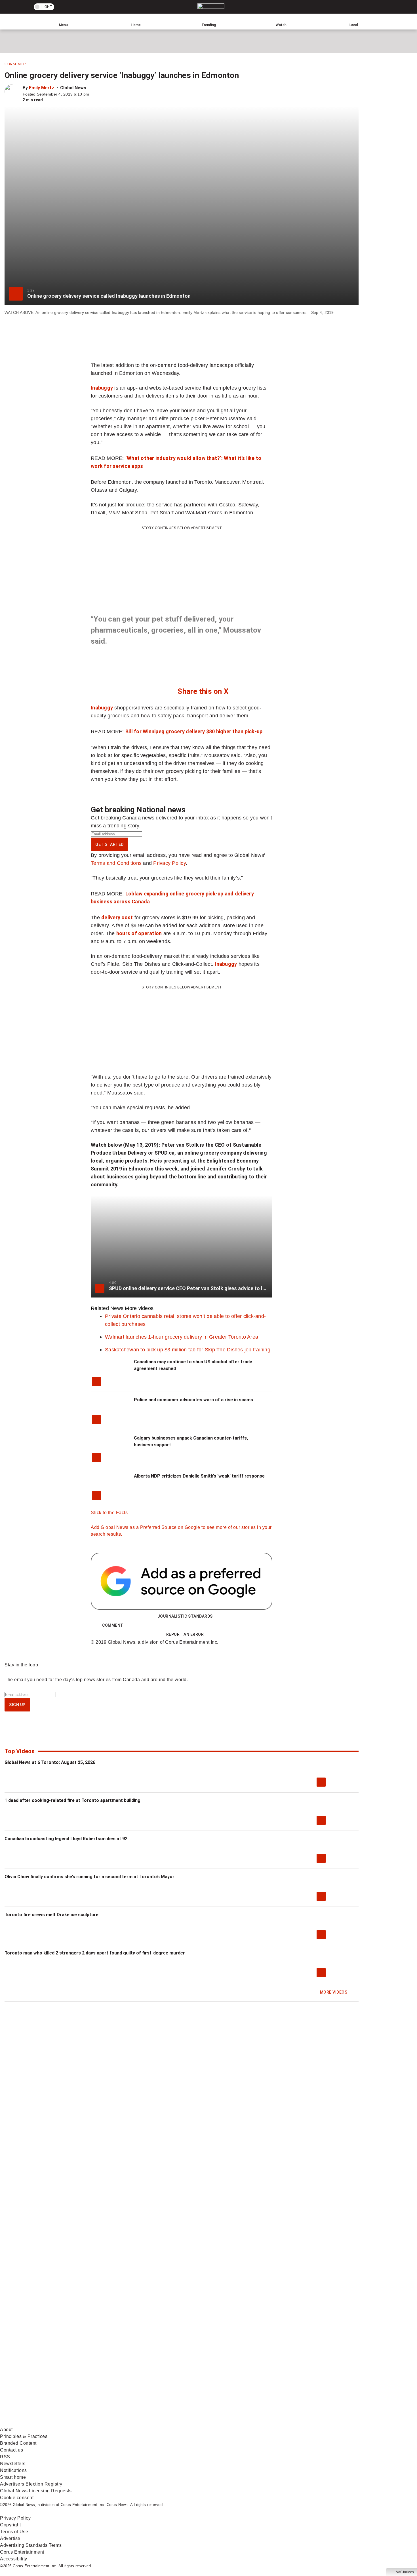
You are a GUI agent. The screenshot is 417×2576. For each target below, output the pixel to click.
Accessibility (14, 2559)
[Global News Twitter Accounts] (130, 2378)
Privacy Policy (169, 863)
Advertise (10, 2538)
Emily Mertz (42, 88)
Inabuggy (102, 388)
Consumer (15, 64)
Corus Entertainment (22, 2552)
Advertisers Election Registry (31, 2484)
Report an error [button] (185, 1634)
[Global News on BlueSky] (302, 2423)
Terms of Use (14, 2532)
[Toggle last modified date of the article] (93, 94)
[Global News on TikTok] (130, 2423)
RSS (5, 2457)
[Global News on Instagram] (302, 2378)
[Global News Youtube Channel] (216, 2378)
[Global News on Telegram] (216, 2423)
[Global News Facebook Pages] (43, 2378)
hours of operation (139, 933)
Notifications (13, 2470)
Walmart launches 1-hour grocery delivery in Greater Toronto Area (182, 1337)
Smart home (13, 2477)
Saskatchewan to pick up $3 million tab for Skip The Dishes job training (188, 1350)
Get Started (109, 844)
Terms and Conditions (116, 863)
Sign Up (17, 1705)
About (6, 2430)
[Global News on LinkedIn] (43, 2423)
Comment (113, 1625)
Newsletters (13, 2464)
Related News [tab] (107, 1308)
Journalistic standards (185, 1616)
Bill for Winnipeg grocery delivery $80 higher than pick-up (194, 731)
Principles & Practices (24, 2436)
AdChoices (405, 2572)
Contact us (11, 2450)
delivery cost (117, 917)
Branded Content (18, 2443)
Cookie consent (17, 2498)
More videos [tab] (139, 1308)
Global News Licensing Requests (36, 2491)
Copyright (10, 2525)
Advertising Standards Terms (31, 2545)
